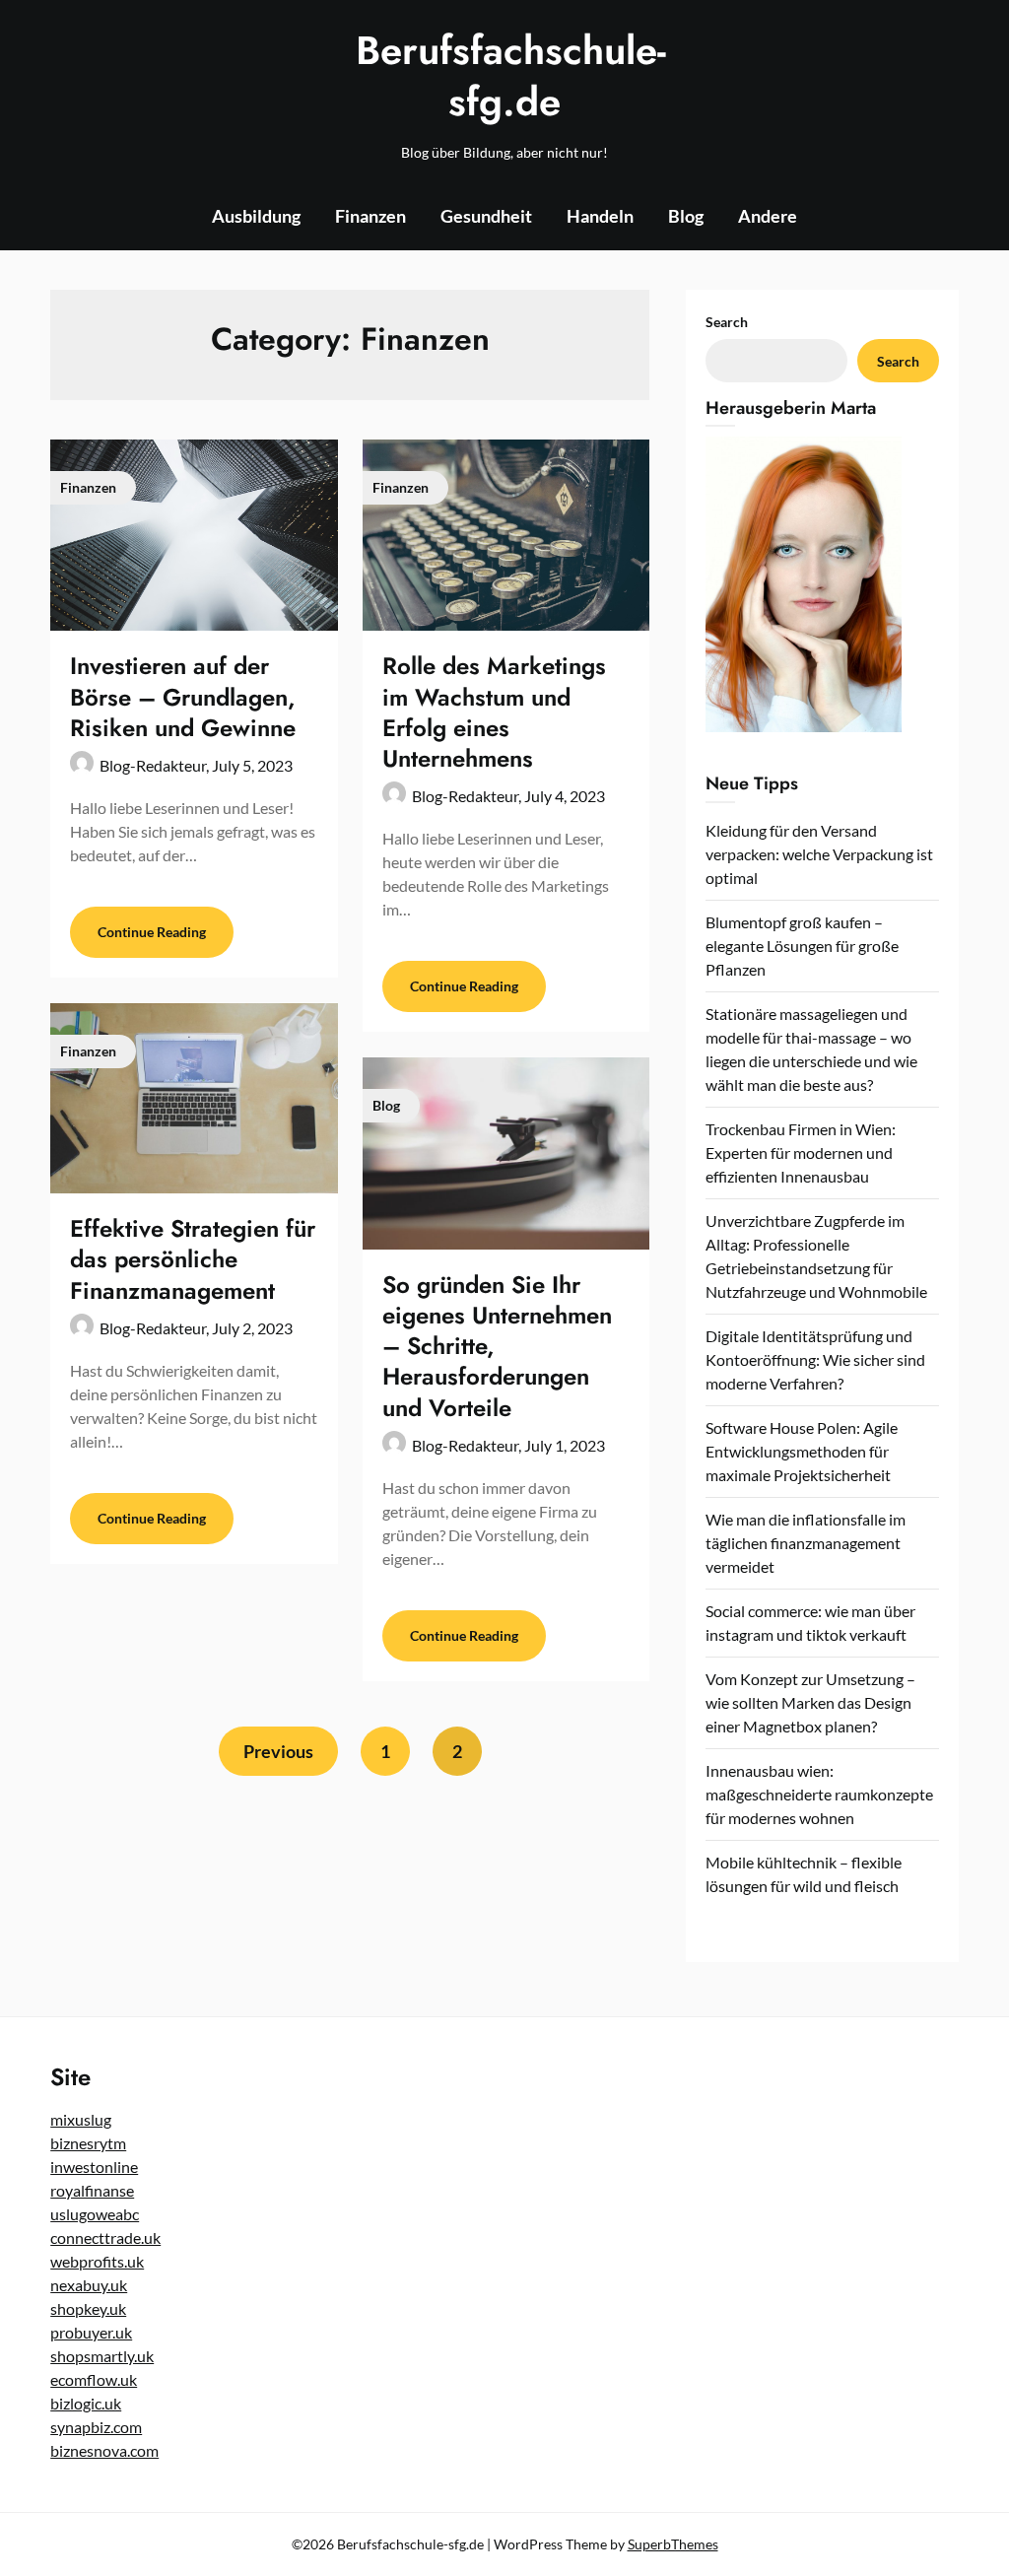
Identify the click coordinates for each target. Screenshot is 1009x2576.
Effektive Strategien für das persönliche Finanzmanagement (193, 1259)
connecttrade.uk (105, 2237)
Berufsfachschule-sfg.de (504, 76)
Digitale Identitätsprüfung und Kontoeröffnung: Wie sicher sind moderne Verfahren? (815, 1359)
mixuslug (81, 2119)
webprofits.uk (97, 2261)
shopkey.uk (88, 2308)
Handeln (600, 216)
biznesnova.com (104, 2450)
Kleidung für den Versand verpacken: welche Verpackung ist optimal (819, 854)
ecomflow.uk (94, 2379)
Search (727, 322)
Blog (686, 216)
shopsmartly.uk (102, 2356)
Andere (768, 216)
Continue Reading (152, 932)
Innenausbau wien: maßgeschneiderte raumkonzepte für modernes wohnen (819, 1794)
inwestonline (94, 2167)
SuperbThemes (673, 2544)
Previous (278, 1751)
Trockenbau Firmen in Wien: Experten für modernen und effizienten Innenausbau (801, 1152)
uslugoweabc (95, 2214)
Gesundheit (486, 216)
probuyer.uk (91, 2332)
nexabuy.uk (89, 2285)
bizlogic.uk (86, 2403)
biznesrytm (88, 2143)
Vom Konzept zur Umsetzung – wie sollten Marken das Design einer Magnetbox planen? (810, 1702)
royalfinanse (92, 2190)
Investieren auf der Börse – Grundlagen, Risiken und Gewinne (183, 696)
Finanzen (370, 216)
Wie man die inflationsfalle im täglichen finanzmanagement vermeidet (806, 1543)
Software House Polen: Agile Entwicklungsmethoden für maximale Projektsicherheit (802, 1451)
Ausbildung (256, 216)
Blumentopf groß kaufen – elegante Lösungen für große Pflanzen (802, 946)
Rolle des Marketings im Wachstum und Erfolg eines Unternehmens (494, 712)
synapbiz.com (96, 2427)
